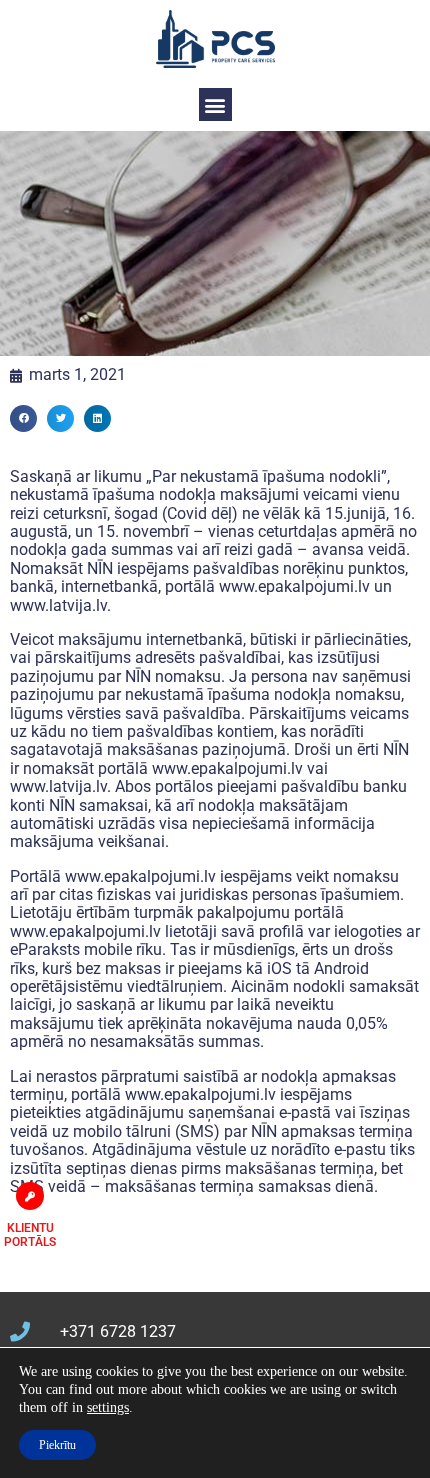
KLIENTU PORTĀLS (30, 1235)
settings (108, 1407)
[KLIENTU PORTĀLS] (30, 1196)
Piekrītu (57, 1445)
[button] (215, 104)
